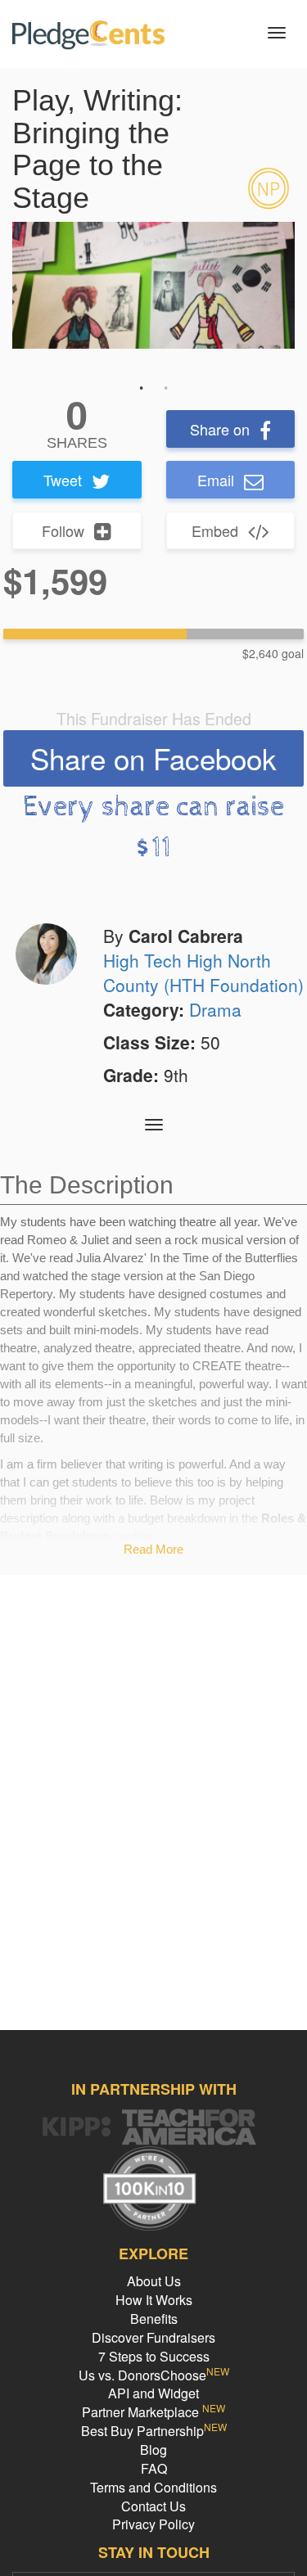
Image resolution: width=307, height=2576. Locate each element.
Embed (215, 530)
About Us (154, 2281)
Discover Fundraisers (153, 2337)
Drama (215, 1009)
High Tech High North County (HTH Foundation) (203, 972)
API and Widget (153, 2393)
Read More (153, 1549)
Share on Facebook (153, 758)
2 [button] (166, 388)
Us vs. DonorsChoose (154, 2375)
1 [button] (142, 388)
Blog (153, 2450)
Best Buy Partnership (154, 2431)
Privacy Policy (153, 2524)
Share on (220, 429)
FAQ (154, 2468)
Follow (63, 530)
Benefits (154, 2319)
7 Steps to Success (154, 2356)
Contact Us (153, 2506)
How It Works (154, 2300)
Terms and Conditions (153, 2487)
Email (216, 480)
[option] (153, 285)
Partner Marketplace (153, 2412)
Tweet (63, 480)
